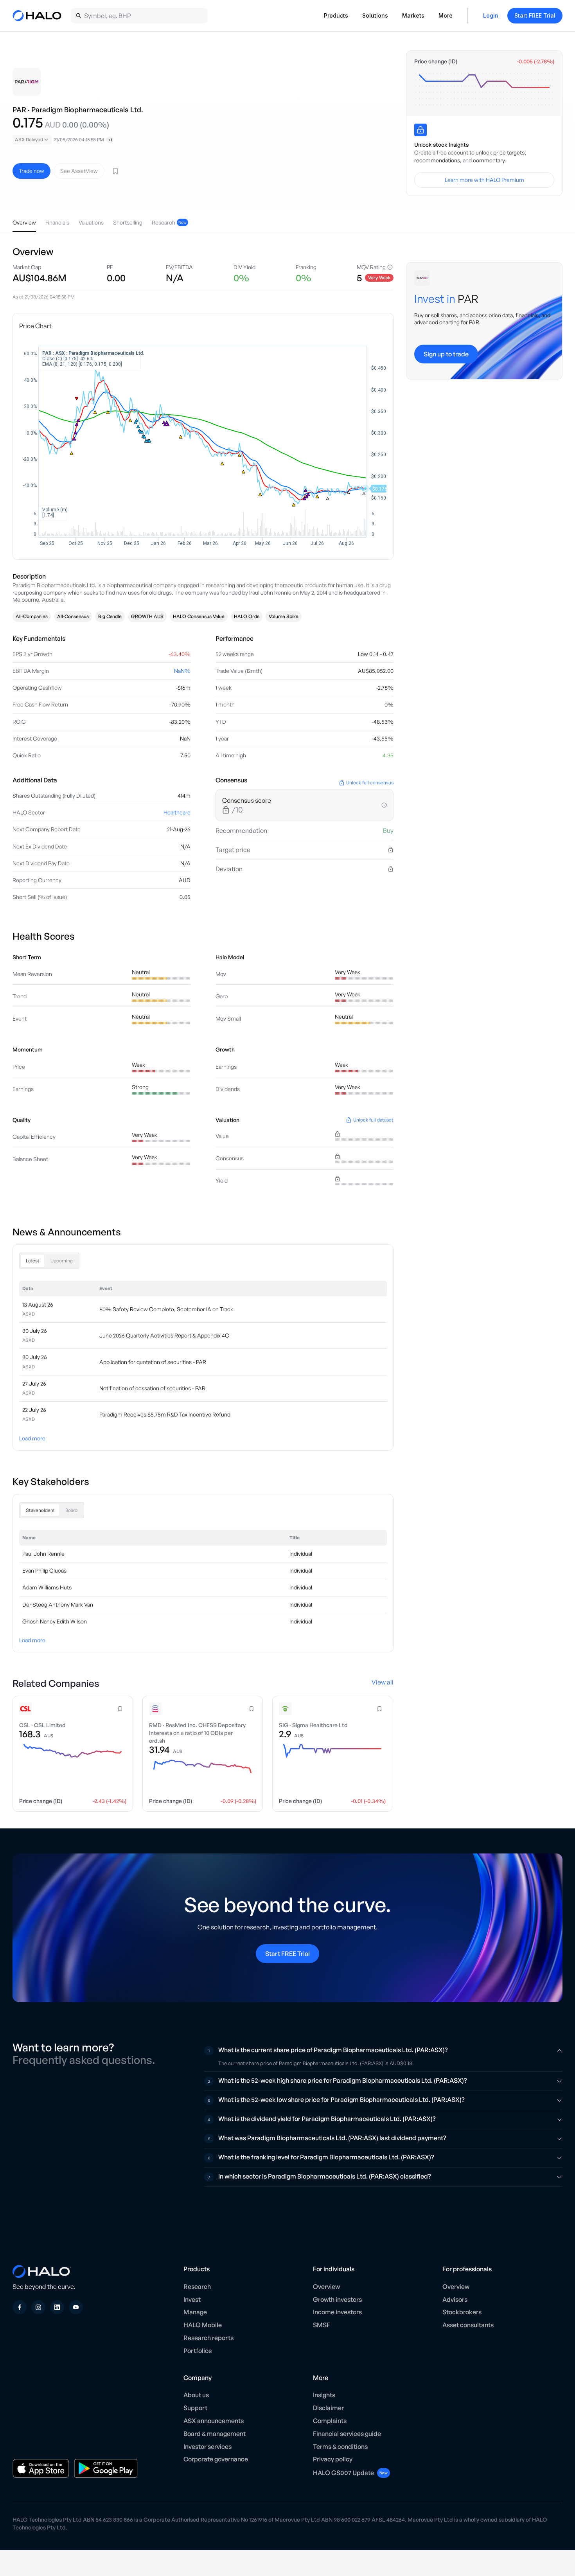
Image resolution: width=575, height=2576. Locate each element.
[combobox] (32, 140)
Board (71, 1510)
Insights (324, 2395)
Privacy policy (333, 2459)
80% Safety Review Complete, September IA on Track (166, 1309)
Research (197, 2287)
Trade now (31, 171)
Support (195, 2408)
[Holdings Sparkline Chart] (484, 89)
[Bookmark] (115, 171)
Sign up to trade (446, 354)
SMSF (322, 2325)
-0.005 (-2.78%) (535, 61)
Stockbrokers (462, 2312)
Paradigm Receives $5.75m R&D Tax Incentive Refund (165, 1414)
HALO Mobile (203, 2325)
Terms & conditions (340, 2447)
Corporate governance (216, 2459)
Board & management (215, 2434)
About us (196, 2395)
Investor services (208, 2447)
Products (336, 15)
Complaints (330, 2421)
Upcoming (62, 1261)
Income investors (337, 2312)
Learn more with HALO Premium (484, 180)
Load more (32, 1438)
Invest (192, 2299)
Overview (326, 2287)
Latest (33, 1261)
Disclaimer (328, 2408)
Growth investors (337, 2299)
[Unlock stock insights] (420, 130)
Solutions (375, 15)
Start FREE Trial (535, 15)
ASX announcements (214, 2421)
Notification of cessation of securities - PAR (152, 1388)
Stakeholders (40, 1510)
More (446, 15)
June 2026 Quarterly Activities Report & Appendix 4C (164, 1335)
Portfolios (198, 2351)
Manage (195, 2312)
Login (491, 15)
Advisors (455, 2299)
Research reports (208, 2338)
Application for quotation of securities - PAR (153, 1362)
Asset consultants (468, 2325)
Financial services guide (347, 2434)
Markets (413, 15)
